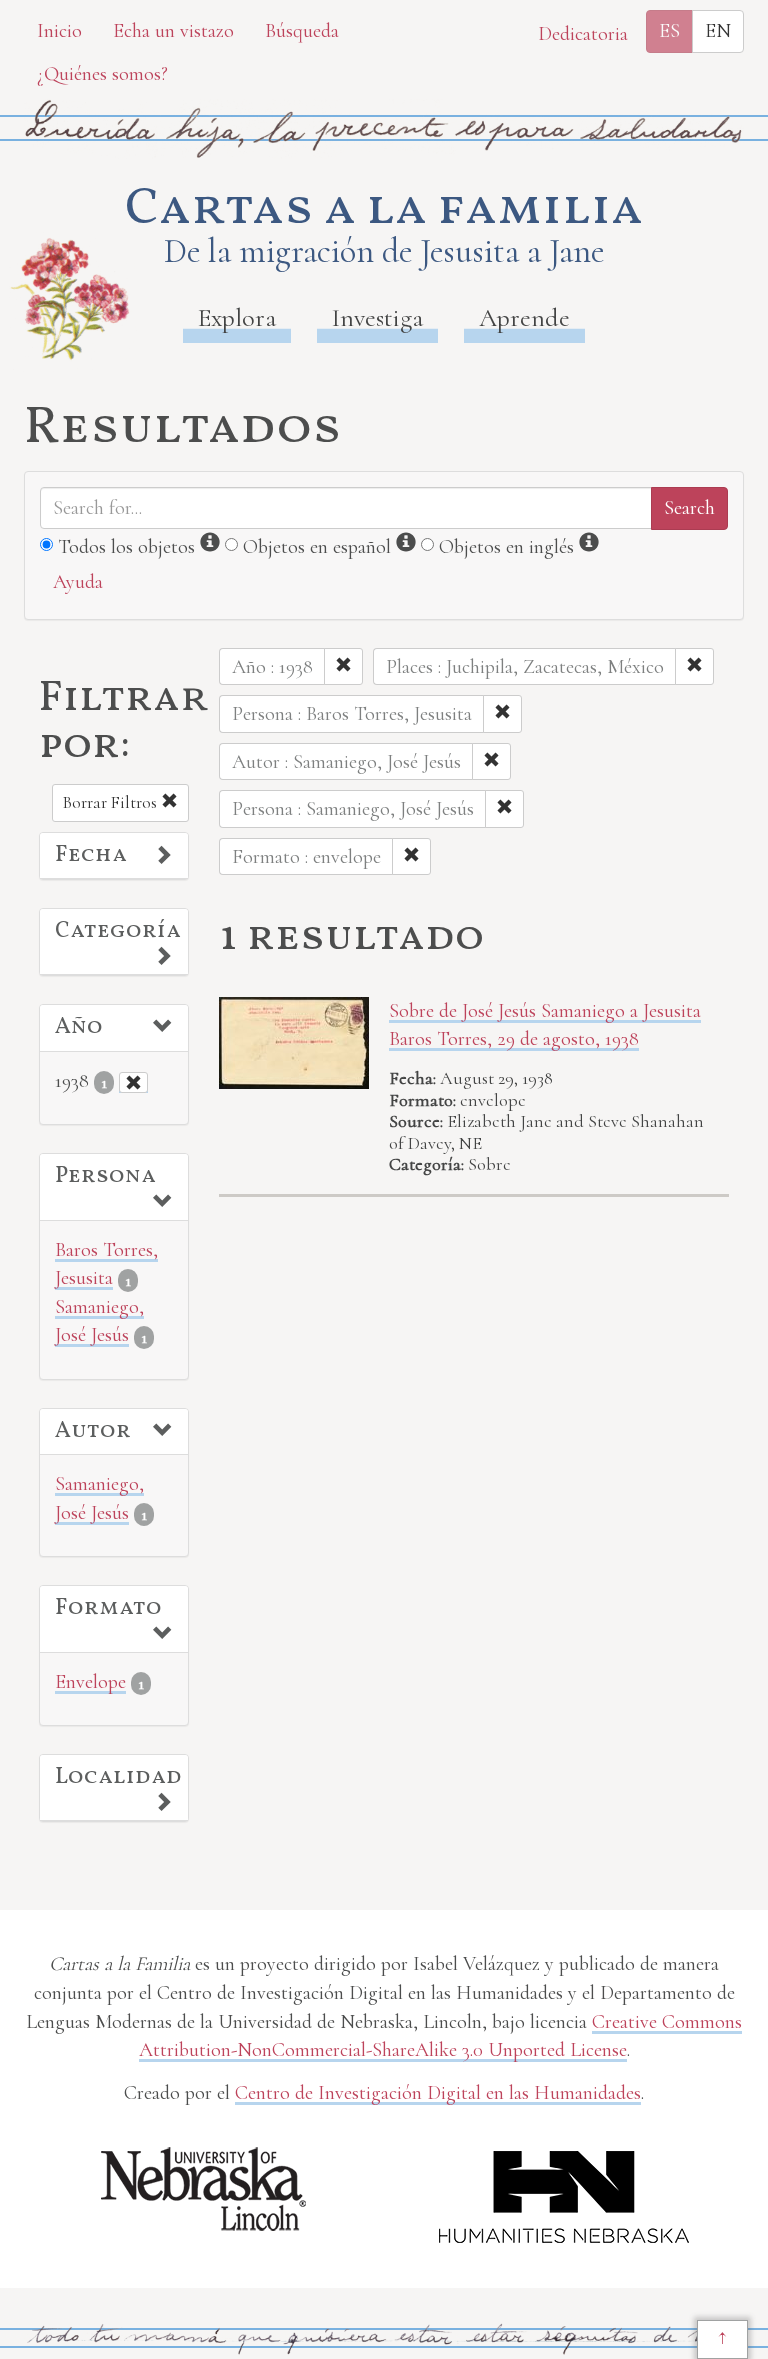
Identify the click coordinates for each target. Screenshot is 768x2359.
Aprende (524, 317)
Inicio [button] (59, 31)
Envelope (90, 1682)
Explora (237, 317)
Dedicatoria (583, 34)
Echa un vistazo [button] (173, 31)
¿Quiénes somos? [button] (102, 74)
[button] (114, 856)
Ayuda (78, 582)
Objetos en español (317, 547)
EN (718, 31)
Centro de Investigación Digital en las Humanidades (438, 2093)
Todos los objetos (126, 547)
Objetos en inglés (506, 547)
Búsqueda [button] (302, 31)
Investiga (377, 317)
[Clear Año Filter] (133, 1082)
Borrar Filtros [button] (112, 802)
